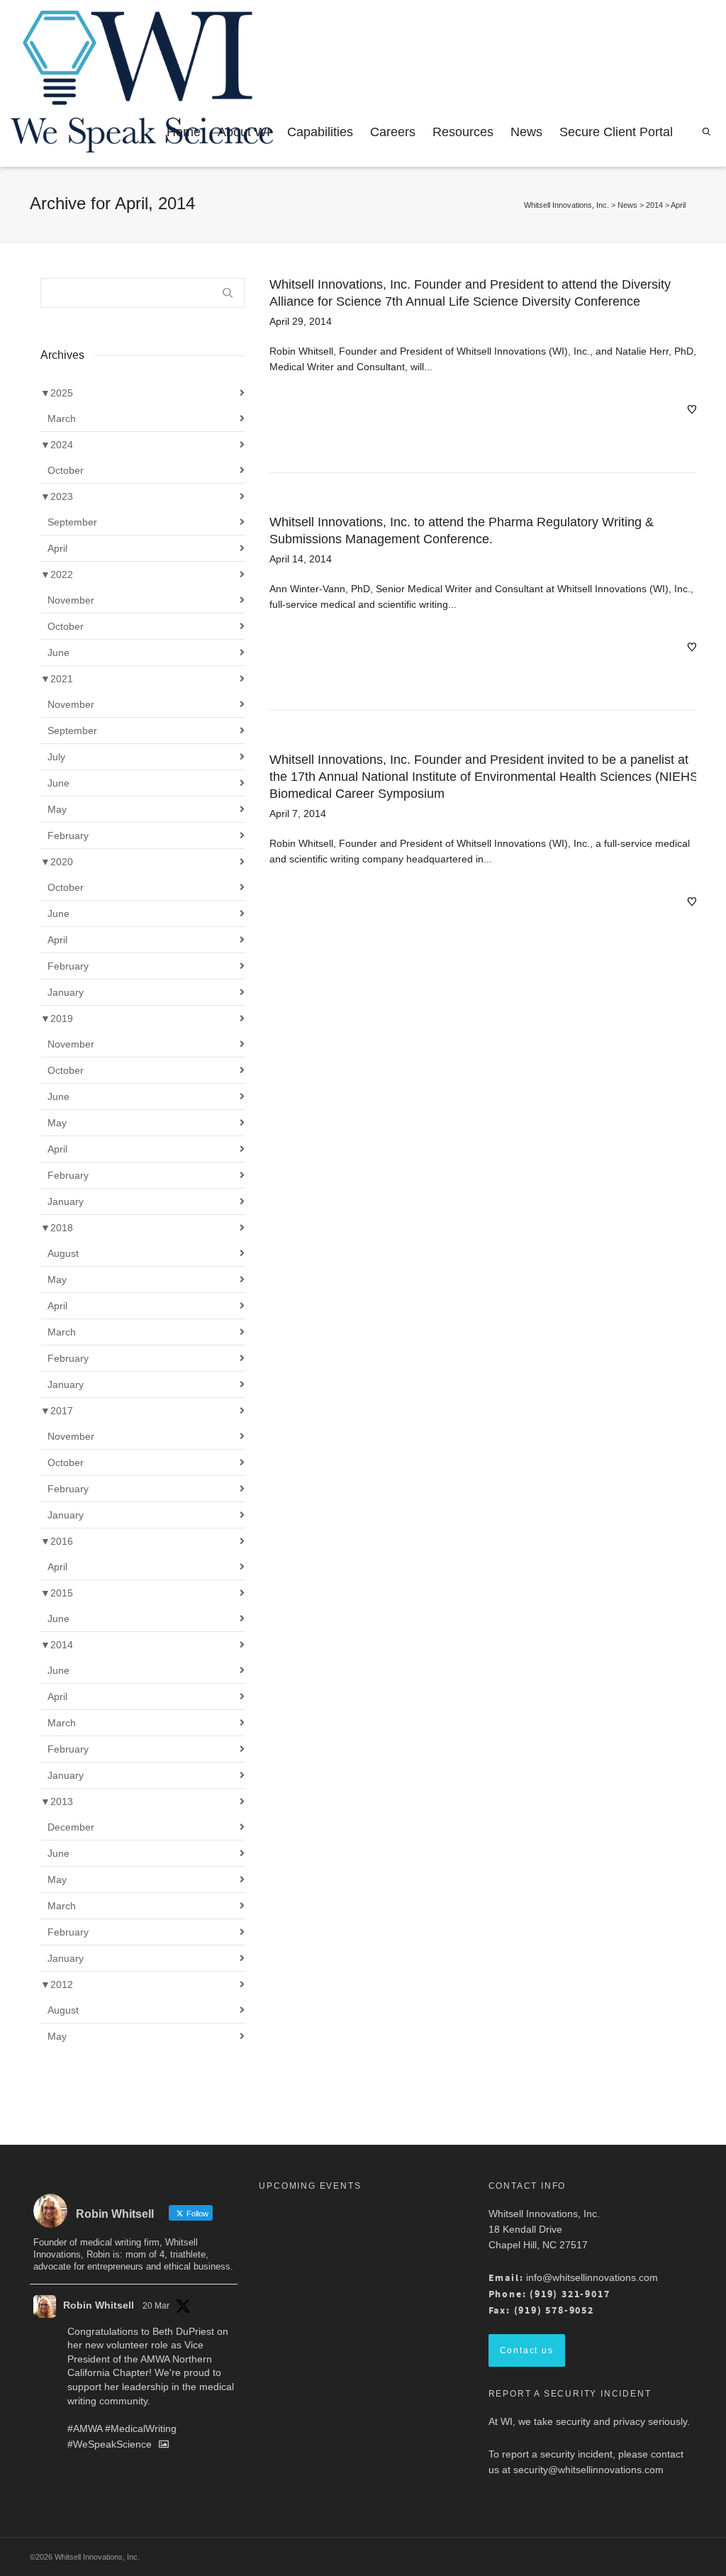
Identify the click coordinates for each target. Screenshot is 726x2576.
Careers (393, 132)
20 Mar (156, 2306)
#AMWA (85, 2428)
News (526, 132)
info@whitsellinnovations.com (592, 2277)
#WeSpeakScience (110, 2445)
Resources (463, 132)
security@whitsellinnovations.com (588, 2470)
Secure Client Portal (616, 132)
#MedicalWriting (141, 2428)
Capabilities (320, 132)
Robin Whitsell (99, 2305)
